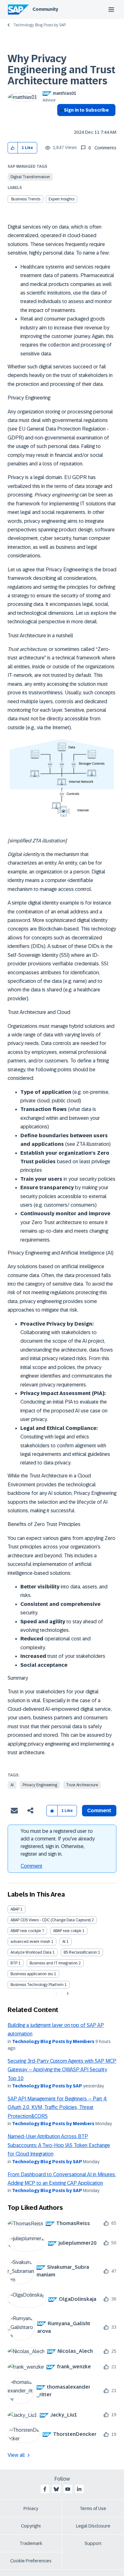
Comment (31, 1866)
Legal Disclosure (93, 2526)
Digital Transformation (30, 177)
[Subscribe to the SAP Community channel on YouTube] (68, 2489)
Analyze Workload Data (31, 1952)
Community (45, 9)
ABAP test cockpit (26, 1931)
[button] (13, 148)
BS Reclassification (80, 1952)
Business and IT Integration (54, 1963)
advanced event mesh (30, 1942)
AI (12, 1785)
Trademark (31, 2543)
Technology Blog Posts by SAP (40, 25)
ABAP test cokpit (67, 1931)
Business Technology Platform (37, 1985)
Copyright (31, 2526)
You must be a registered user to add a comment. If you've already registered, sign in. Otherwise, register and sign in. (58, 1843)
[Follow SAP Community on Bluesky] (56, 2489)
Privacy (31, 2508)
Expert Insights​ (62, 199)
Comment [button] (99, 1810)
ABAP (15, 1909)
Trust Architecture (82, 1785)
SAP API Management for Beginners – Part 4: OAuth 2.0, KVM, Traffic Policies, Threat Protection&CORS (57, 2107)
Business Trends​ (26, 199)
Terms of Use (93, 2508)
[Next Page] (67, 1994)
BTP (14, 1963)
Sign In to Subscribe (86, 110)
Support (93, 2543)
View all (16, 2455)
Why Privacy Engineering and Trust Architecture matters (62, 70)
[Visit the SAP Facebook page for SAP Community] (45, 2489)
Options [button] (61, 121)
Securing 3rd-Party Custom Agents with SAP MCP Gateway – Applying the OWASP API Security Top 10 (62, 2070)
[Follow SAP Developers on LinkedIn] (79, 2489)
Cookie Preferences (31, 2561)
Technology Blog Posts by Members (53, 2041)
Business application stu (32, 1974)
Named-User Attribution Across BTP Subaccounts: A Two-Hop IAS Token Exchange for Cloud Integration (59, 2145)
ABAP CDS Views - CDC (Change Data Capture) (51, 1920)
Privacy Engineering (40, 1785)
